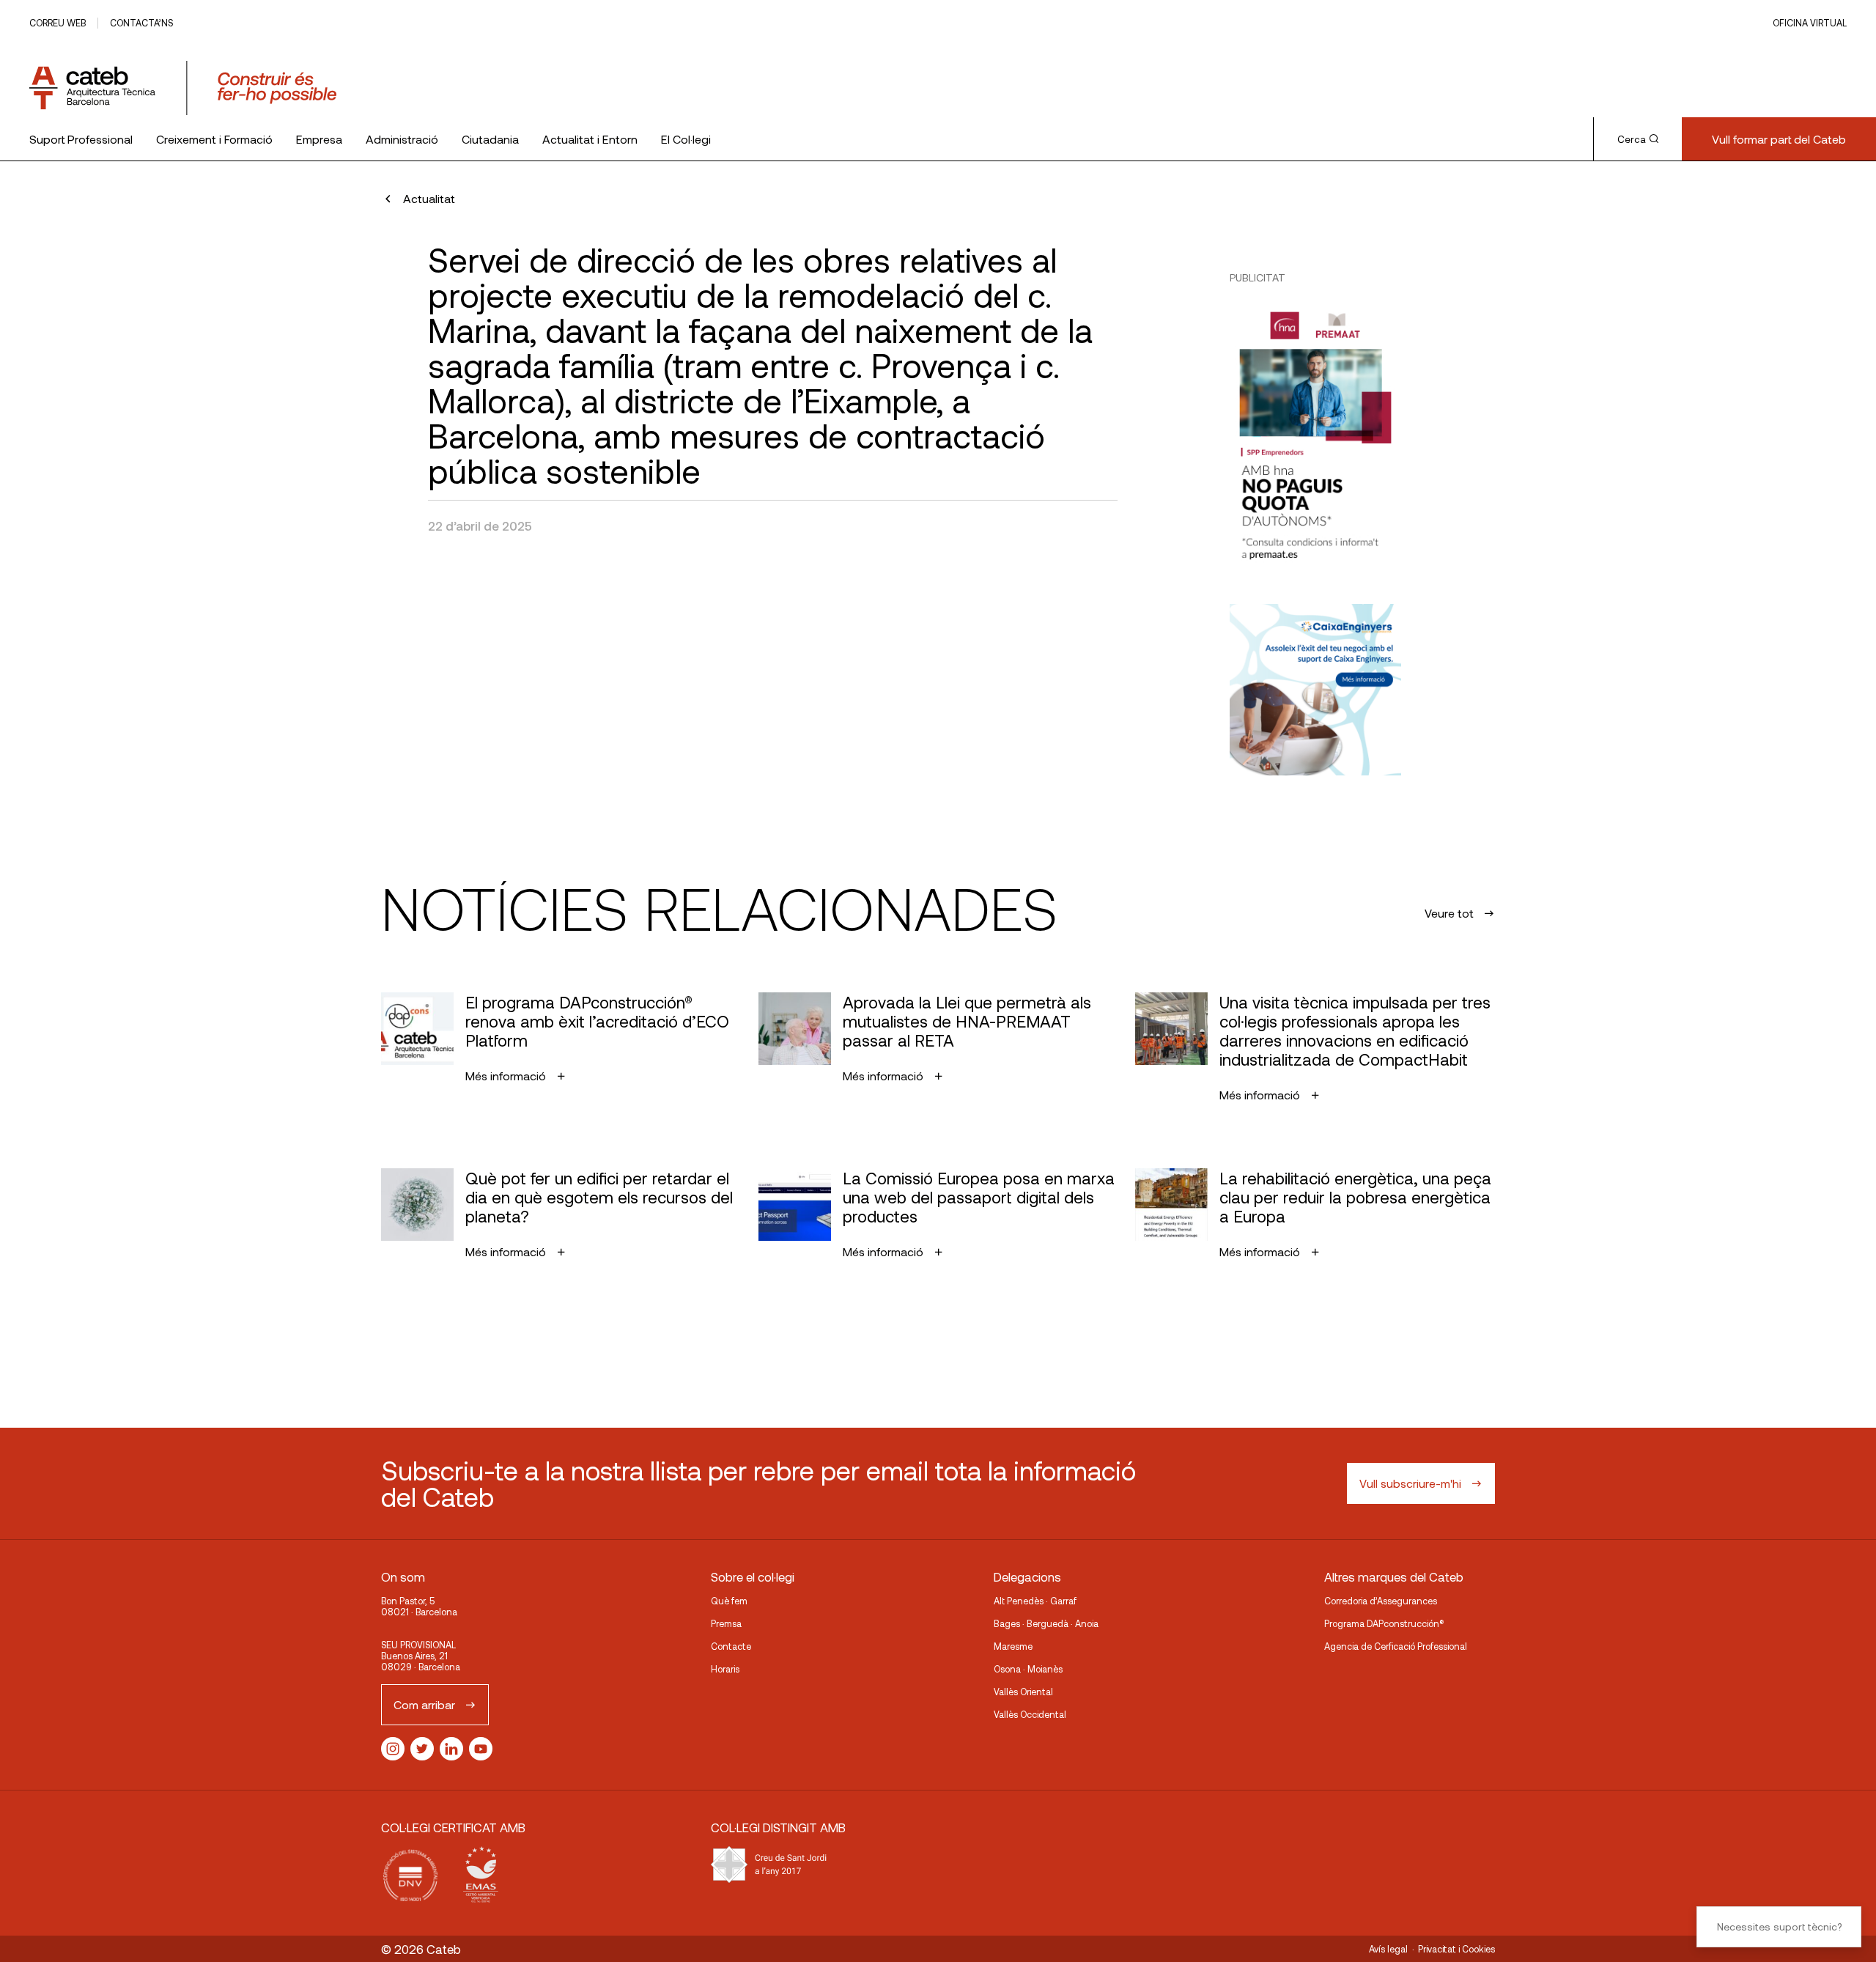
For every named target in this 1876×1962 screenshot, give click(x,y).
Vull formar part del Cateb (1779, 139)
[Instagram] (393, 1749)
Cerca (1632, 139)
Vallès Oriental (1023, 1692)
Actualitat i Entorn (590, 139)
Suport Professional (81, 139)
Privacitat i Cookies (1456, 1949)
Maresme (1013, 1646)
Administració (402, 139)
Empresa (319, 139)
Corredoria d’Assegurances (1381, 1601)
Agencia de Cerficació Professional (1396, 1646)
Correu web (58, 23)
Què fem (729, 1601)
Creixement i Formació (214, 139)
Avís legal (1388, 1949)
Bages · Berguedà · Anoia (1046, 1623)
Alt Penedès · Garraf (1035, 1601)
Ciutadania (490, 139)
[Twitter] (422, 1749)
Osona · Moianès (1028, 1669)
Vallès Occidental (1030, 1714)
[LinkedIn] (451, 1749)
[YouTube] (481, 1749)
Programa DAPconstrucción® (1384, 1623)
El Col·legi (686, 139)
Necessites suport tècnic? (1779, 1926)
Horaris (725, 1669)
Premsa (726, 1623)
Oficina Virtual (1810, 23)
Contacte (731, 1646)
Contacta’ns (141, 23)
